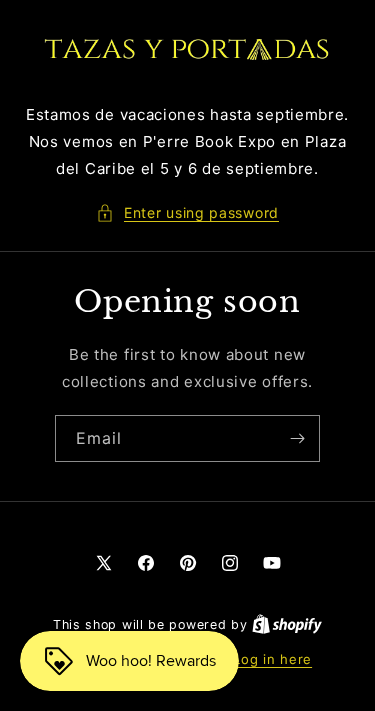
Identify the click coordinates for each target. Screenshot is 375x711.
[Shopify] (287, 624)
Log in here (272, 659)
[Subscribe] (297, 438)
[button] (187, 212)
